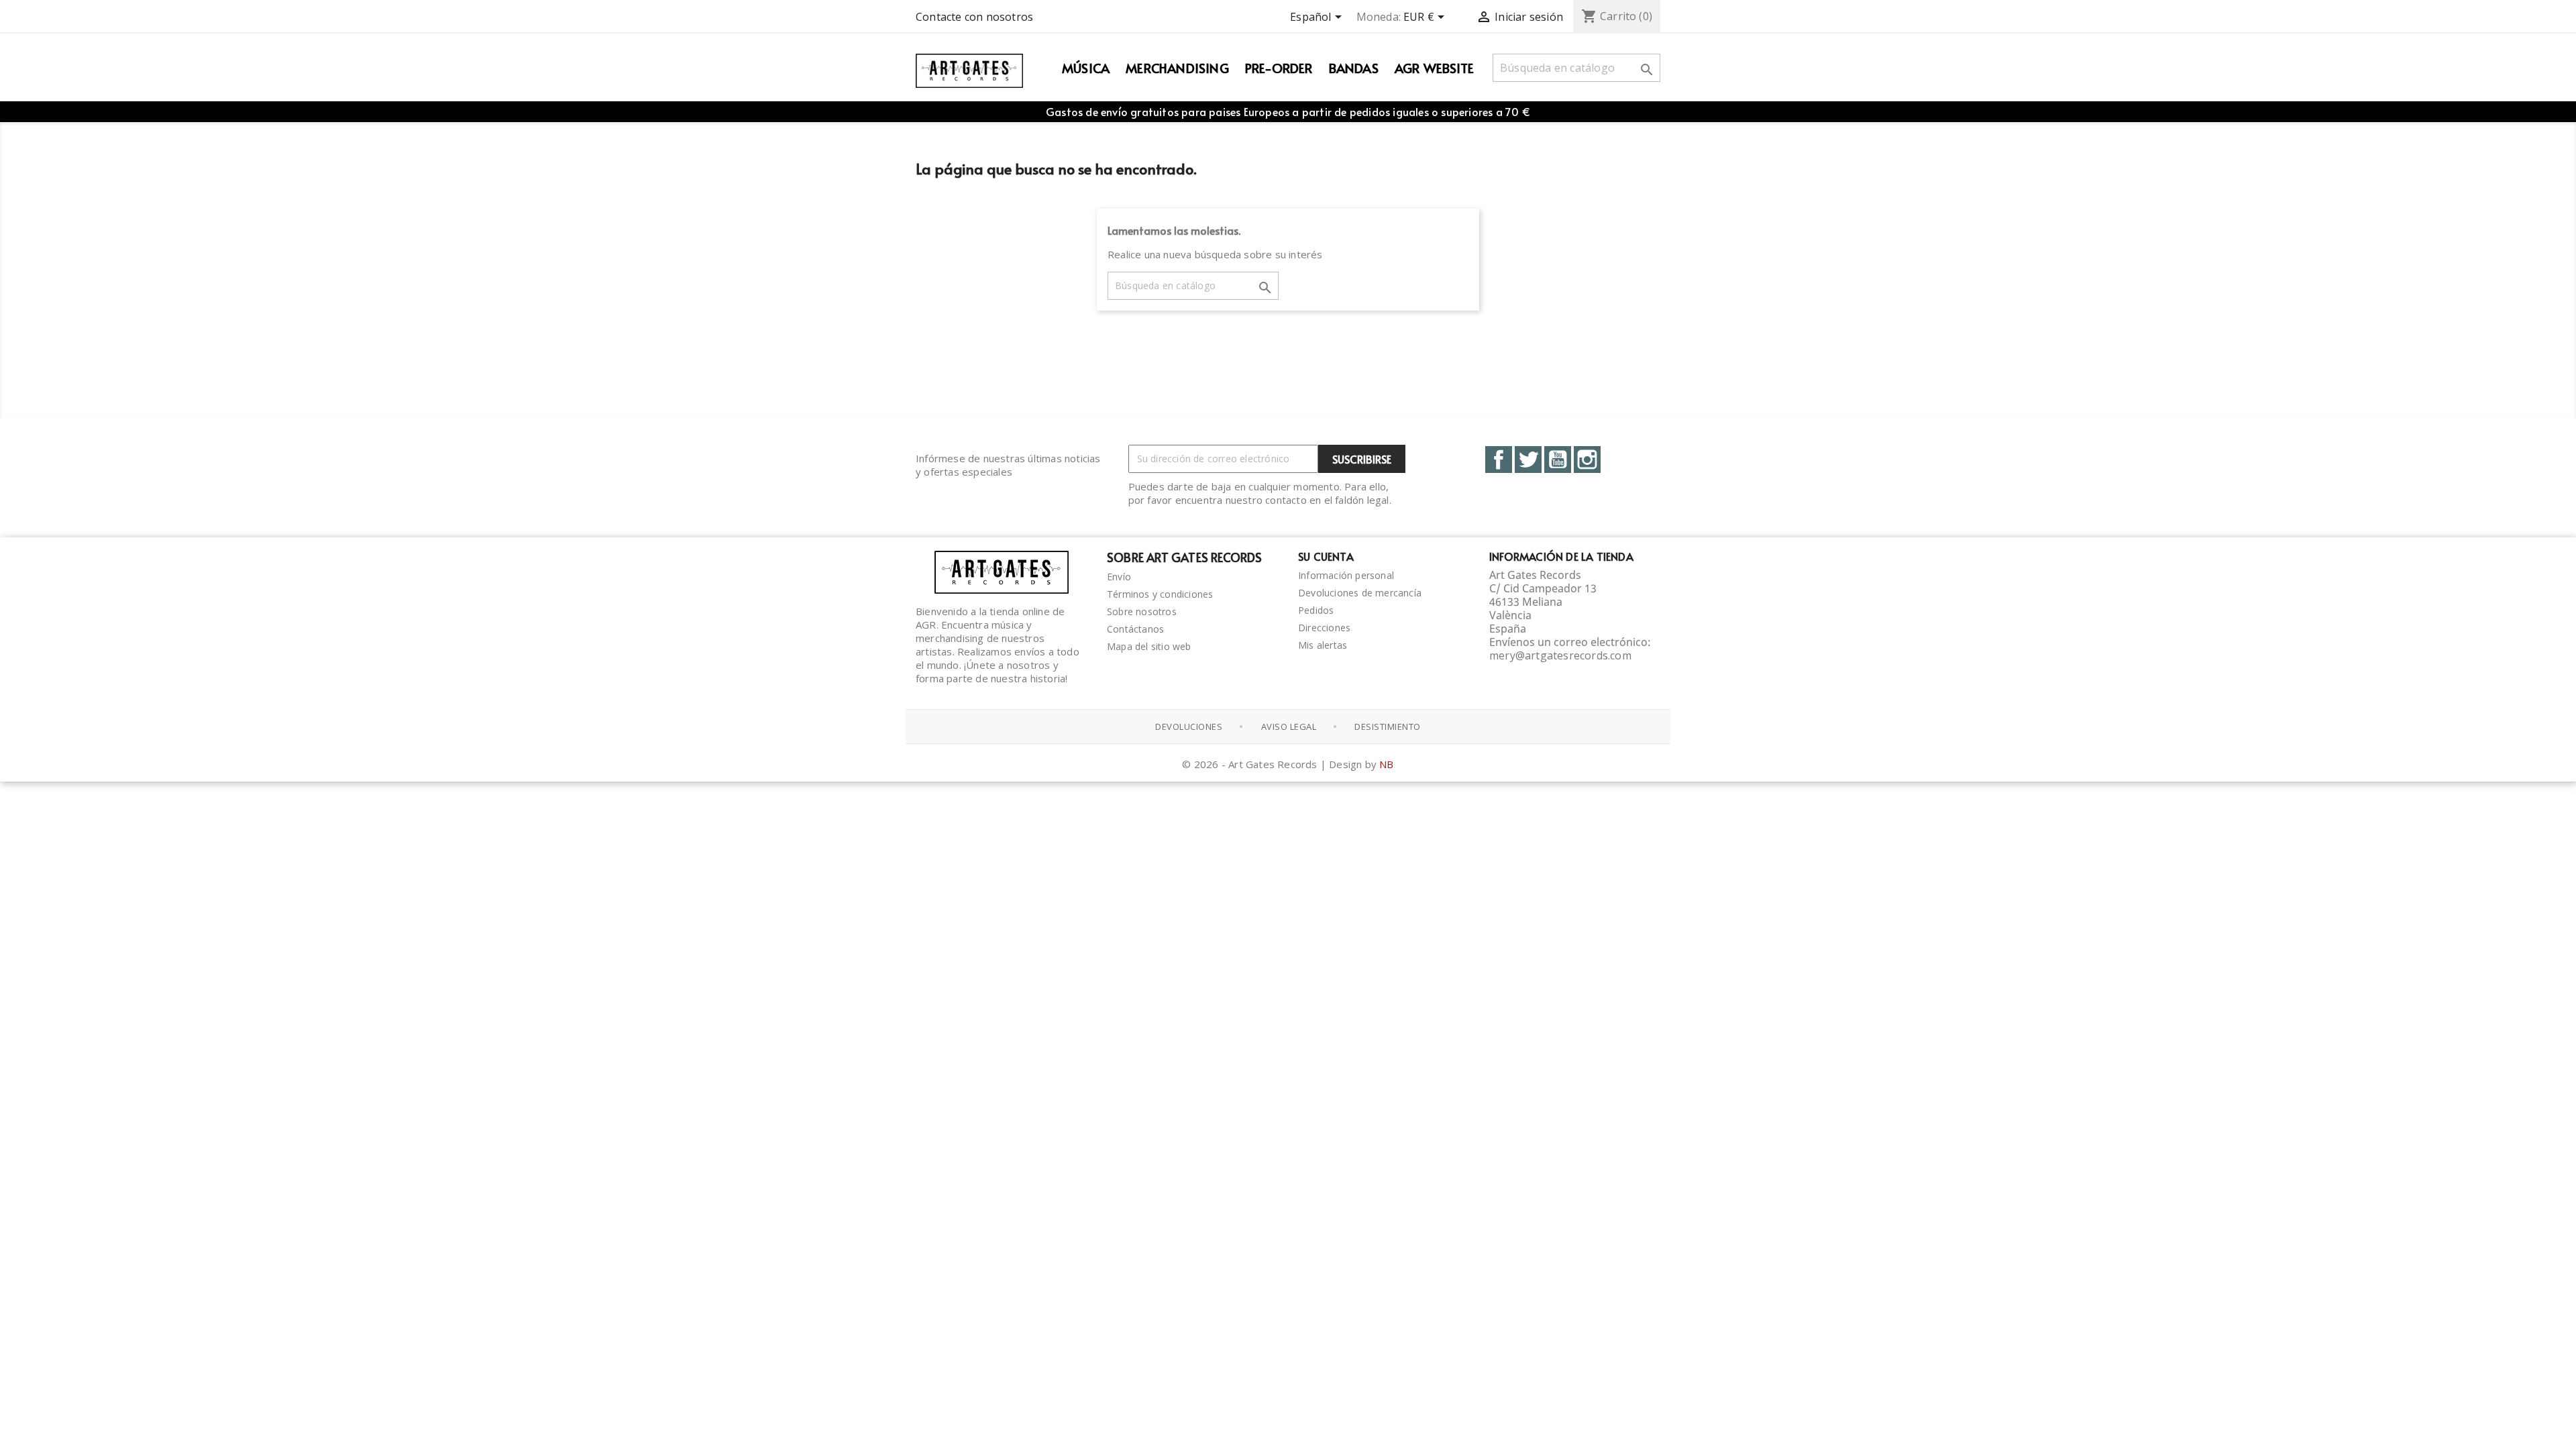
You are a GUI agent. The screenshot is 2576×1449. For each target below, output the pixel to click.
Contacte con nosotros (974, 17)
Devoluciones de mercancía (1360, 593)
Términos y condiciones (1160, 594)
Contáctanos (1135, 629)
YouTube (1558, 460)
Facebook (1499, 460)
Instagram (1587, 460)
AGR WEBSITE (1434, 68)
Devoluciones (1189, 727)
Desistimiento (1388, 727)
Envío (1119, 577)
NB (1386, 764)
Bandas (1354, 68)
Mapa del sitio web (1149, 646)
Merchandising (1177, 68)
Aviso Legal (1289, 727)
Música (1086, 68)
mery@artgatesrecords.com (1560, 655)
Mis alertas (1323, 645)
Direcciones (1324, 628)
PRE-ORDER (1279, 68)
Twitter (1528, 460)
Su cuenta (1326, 556)
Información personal (1346, 575)
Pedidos (1316, 610)
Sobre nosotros (1142, 611)
